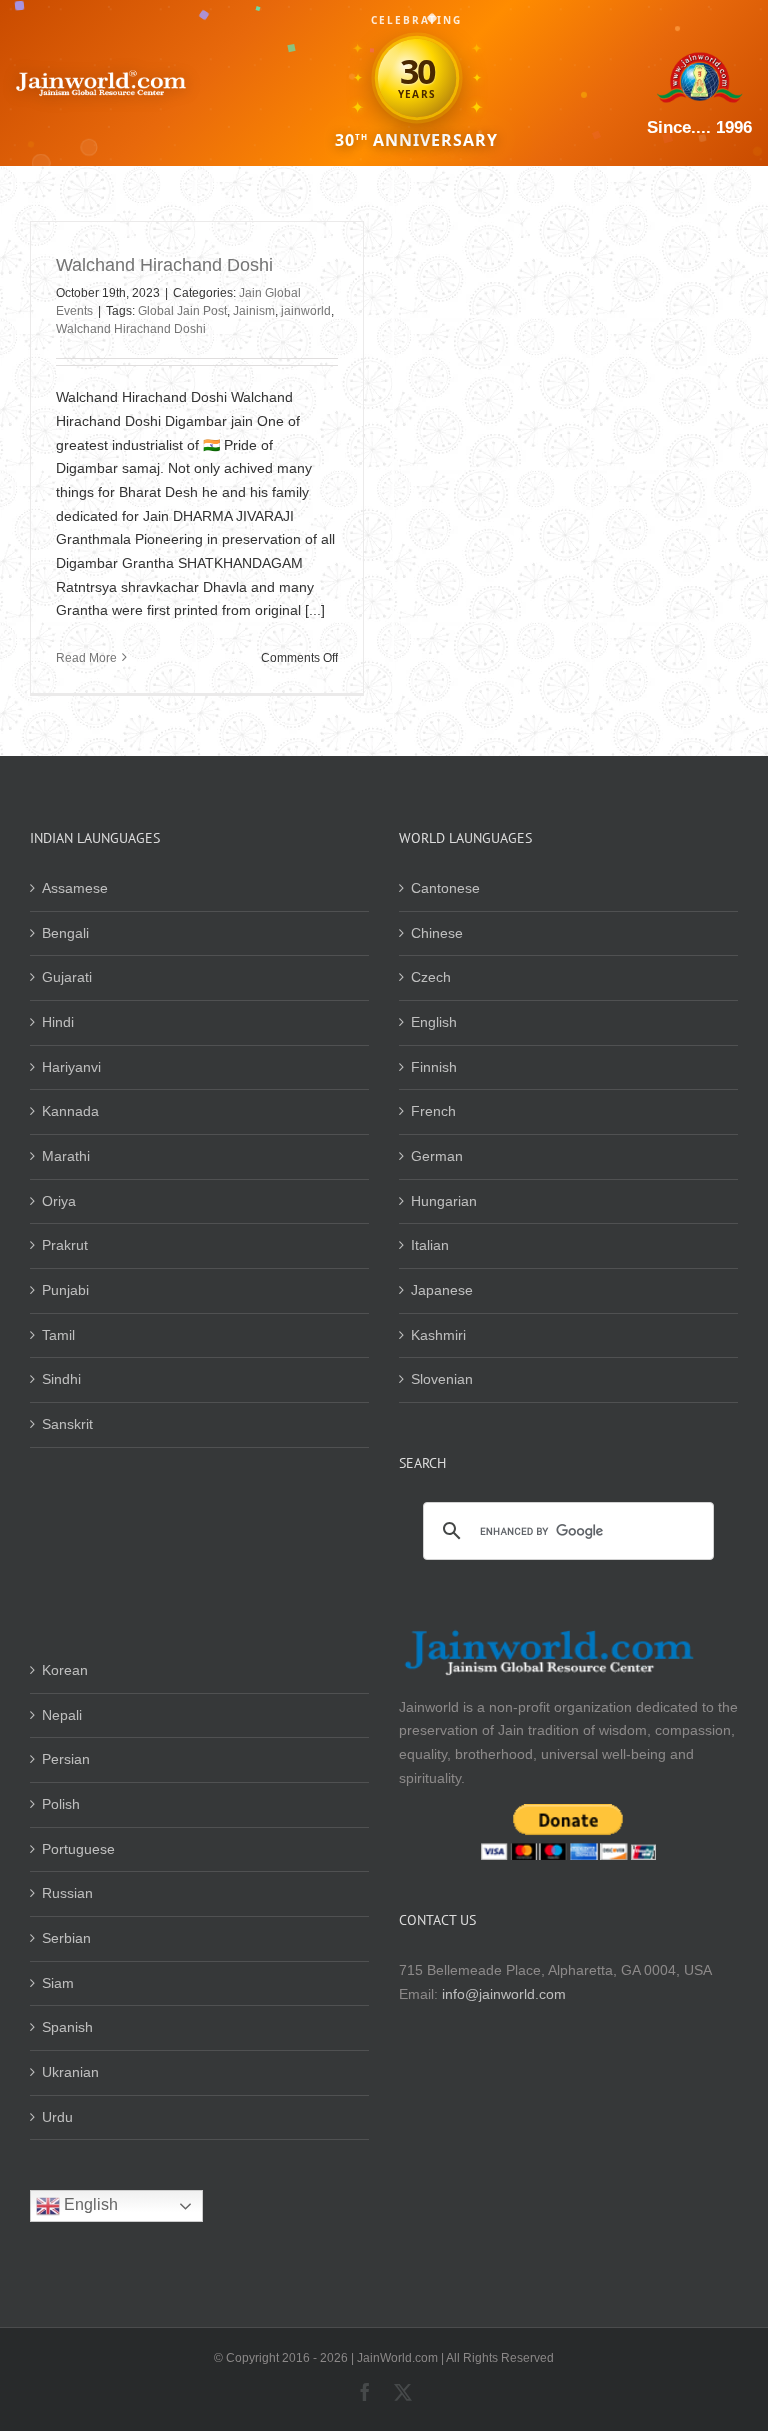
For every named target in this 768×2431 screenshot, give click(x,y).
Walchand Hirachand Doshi (164, 265)
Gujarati (67, 977)
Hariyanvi (71, 1067)
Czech (431, 977)
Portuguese (78, 1849)
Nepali (62, 1715)
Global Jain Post (182, 311)
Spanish (67, 2027)
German (437, 1156)
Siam (58, 1983)
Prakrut (65, 1245)
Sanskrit (67, 1424)
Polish (61, 1804)
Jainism (254, 311)
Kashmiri (438, 1335)
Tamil (58, 1335)
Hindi (58, 1022)
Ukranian (70, 2072)
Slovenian (442, 1379)
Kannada (70, 1111)
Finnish (434, 1067)
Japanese (442, 1290)
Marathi (66, 1156)
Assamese (75, 888)
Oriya (59, 1201)
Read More (86, 658)
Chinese (437, 933)
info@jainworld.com (504, 1994)
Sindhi (61, 1379)
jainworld (306, 311)
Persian (66, 1759)
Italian (430, 1245)
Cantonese (445, 888)
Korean (65, 1670)
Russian (67, 1893)
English (434, 1022)
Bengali (65, 933)
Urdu (57, 2117)
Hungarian (444, 1201)
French (433, 1111)
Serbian (66, 1938)
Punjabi (65, 1290)
